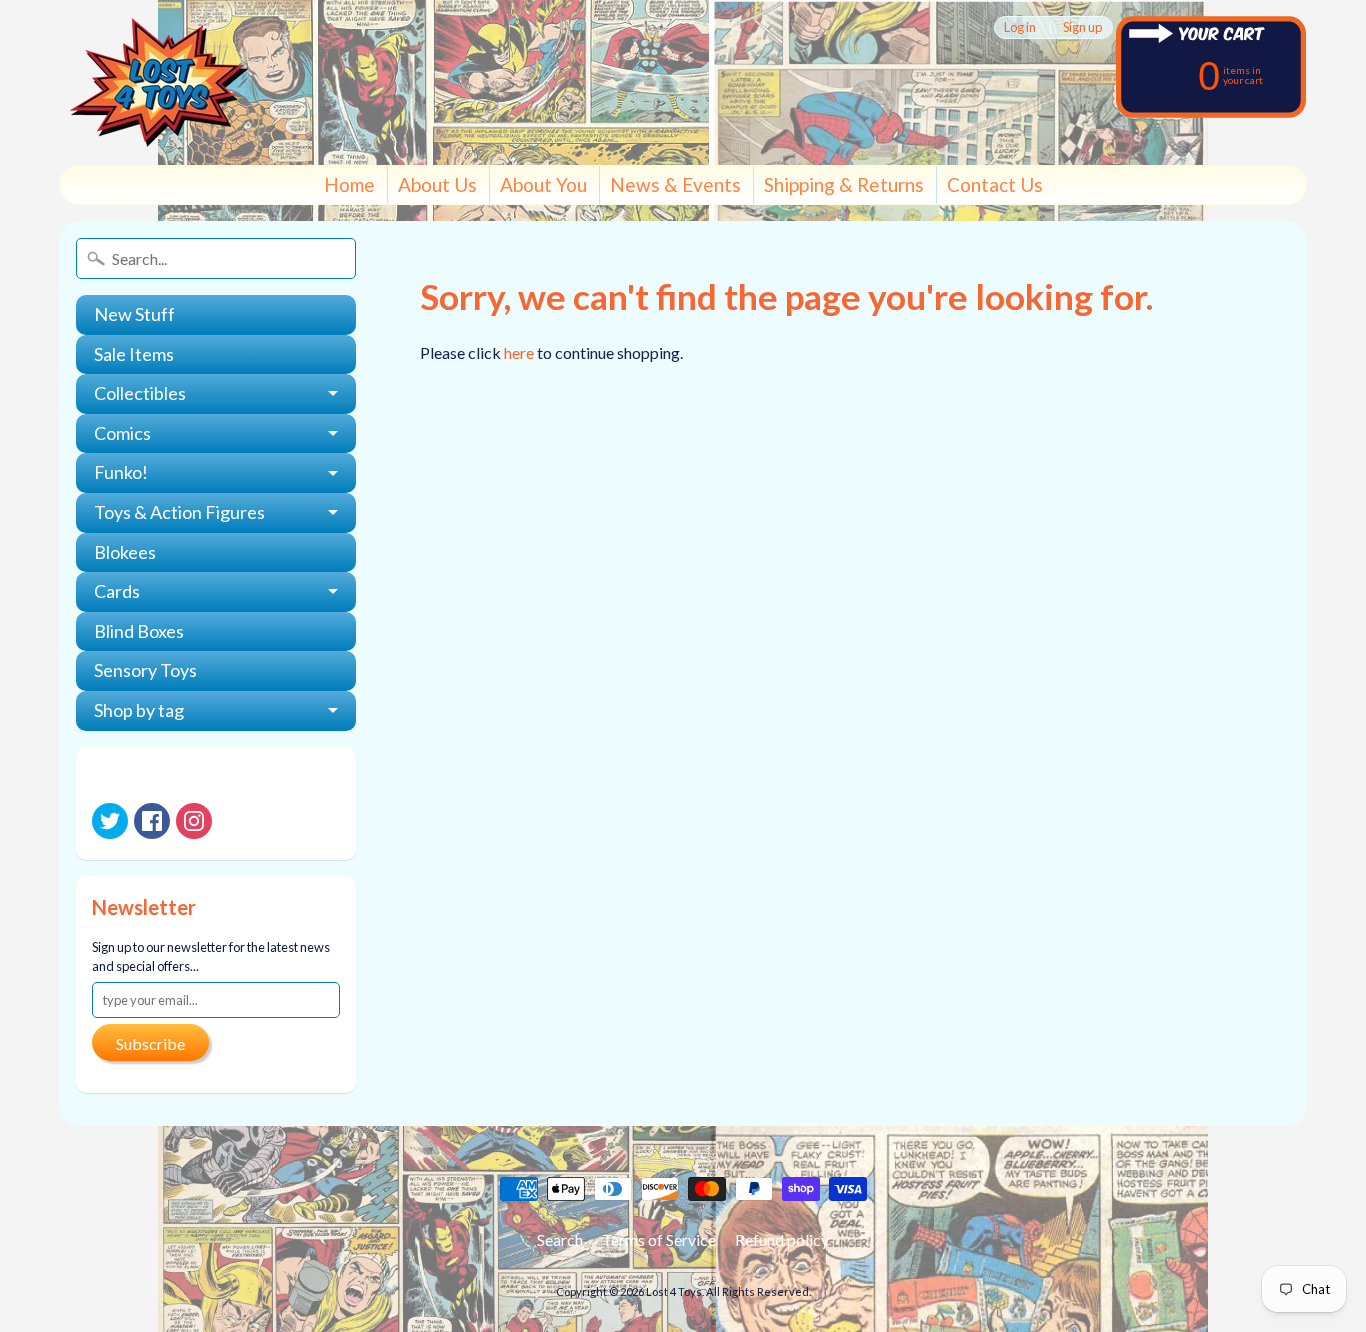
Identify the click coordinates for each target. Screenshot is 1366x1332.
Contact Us (995, 184)
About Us (437, 184)
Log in (1020, 27)
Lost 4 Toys (674, 1291)
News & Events (675, 184)
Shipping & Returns (844, 184)
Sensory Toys (145, 670)
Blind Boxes (139, 631)
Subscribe (150, 1043)
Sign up (1082, 27)
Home (349, 184)
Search (560, 1239)
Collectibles (140, 393)
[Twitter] (110, 821)
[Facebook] (152, 821)
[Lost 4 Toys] (159, 82)
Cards (117, 591)
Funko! (121, 472)
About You (543, 184)
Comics (122, 433)
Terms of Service (659, 1239)
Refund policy (782, 1239)
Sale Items (134, 354)
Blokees (125, 552)
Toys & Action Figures (179, 512)
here (519, 352)
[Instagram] (194, 821)
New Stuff (134, 314)
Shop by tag (139, 710)
